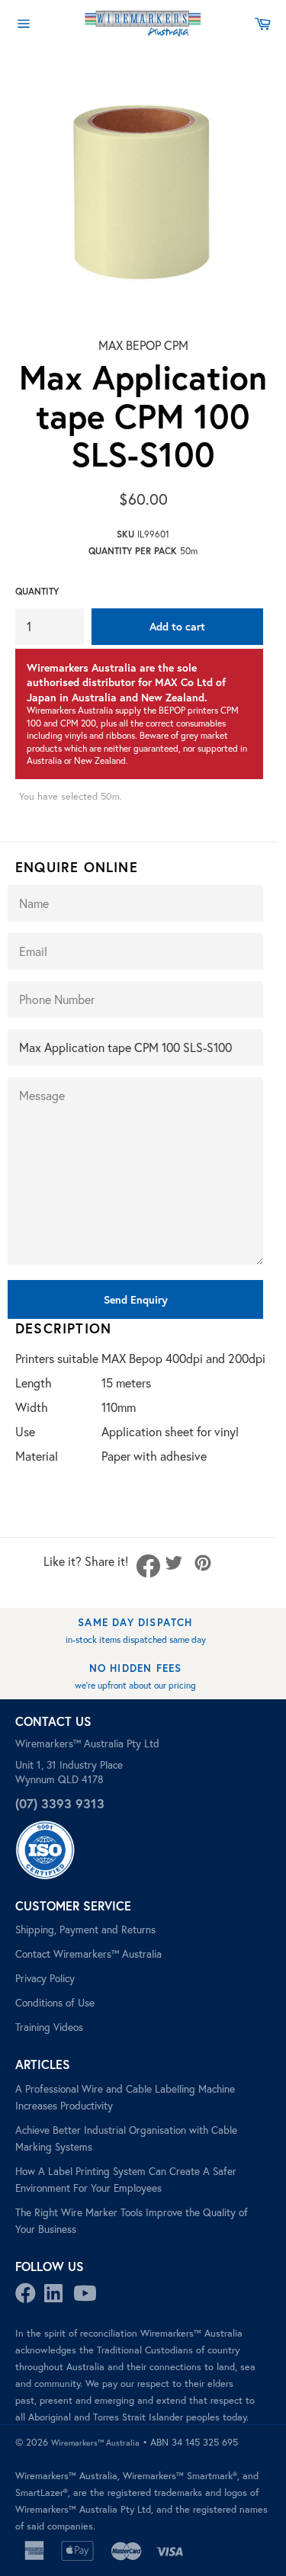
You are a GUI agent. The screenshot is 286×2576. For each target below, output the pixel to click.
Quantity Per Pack (133, 551)
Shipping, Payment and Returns (85, 1930)
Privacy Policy (45, 1978)
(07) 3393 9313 (60, 1803)
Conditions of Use (55, 2003)
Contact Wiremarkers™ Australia (88, 1954)
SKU (125, 534)
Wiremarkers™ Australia (95, 2443)
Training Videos (49, 2027)
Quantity (37, 591)
